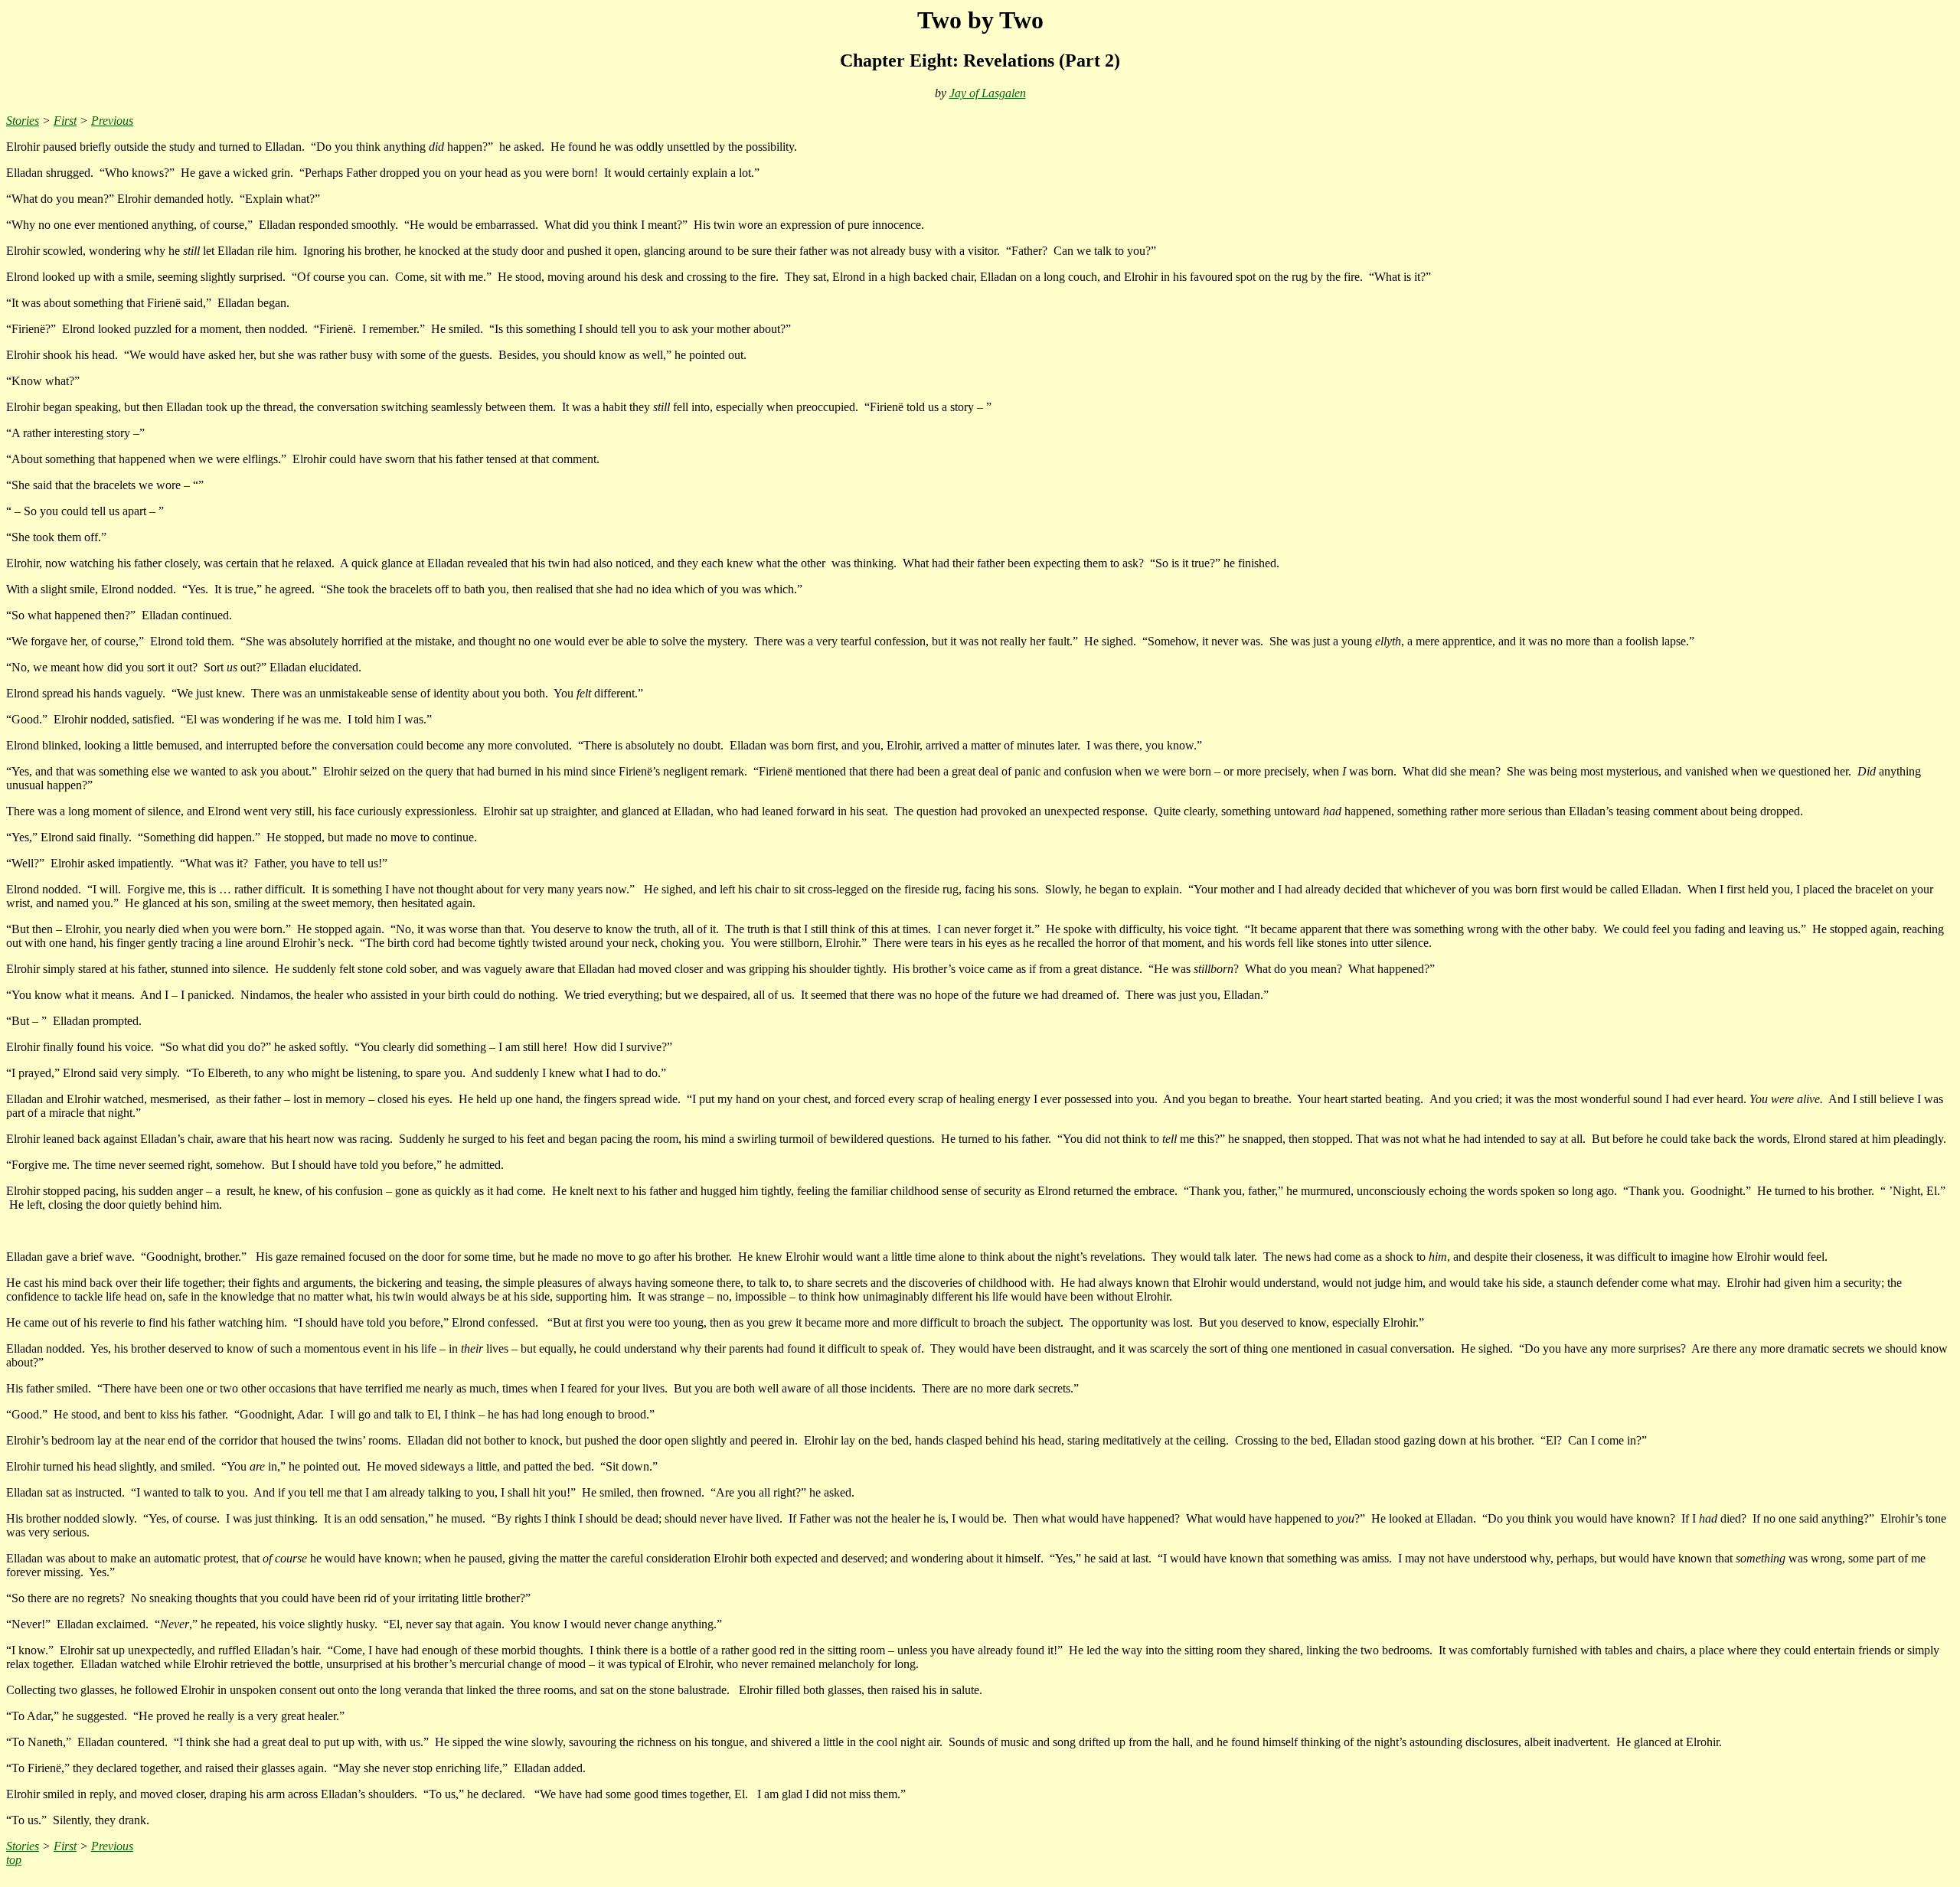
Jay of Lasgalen (988, 93)
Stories (23, 121)
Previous (112, 121)
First (65, 121)
